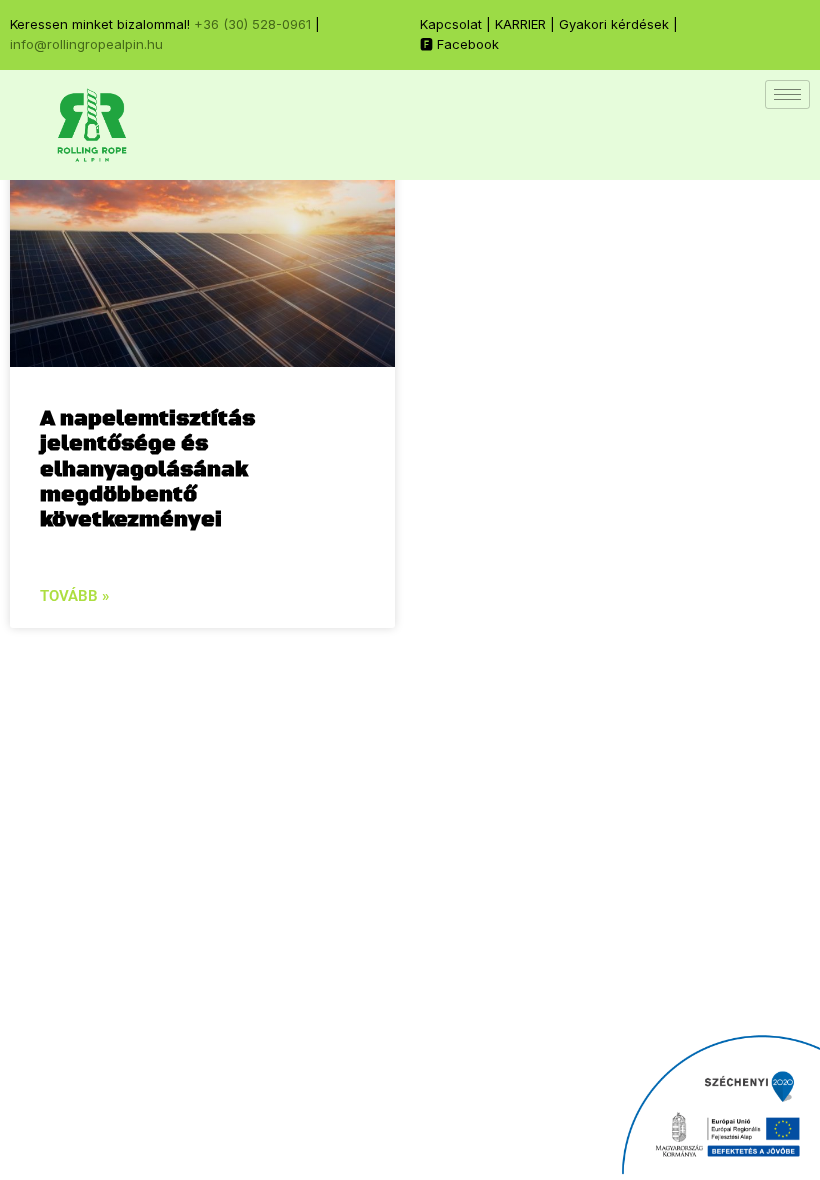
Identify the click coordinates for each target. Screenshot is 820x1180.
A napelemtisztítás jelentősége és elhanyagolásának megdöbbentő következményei (147, 469)
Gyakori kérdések (614, 24)
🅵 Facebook (459, 44)
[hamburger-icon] (787, 94)
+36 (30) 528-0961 (252, 24)
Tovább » (74, 596)
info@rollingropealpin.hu (86, 44)
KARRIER (520, 24)
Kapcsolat (451, 24)
